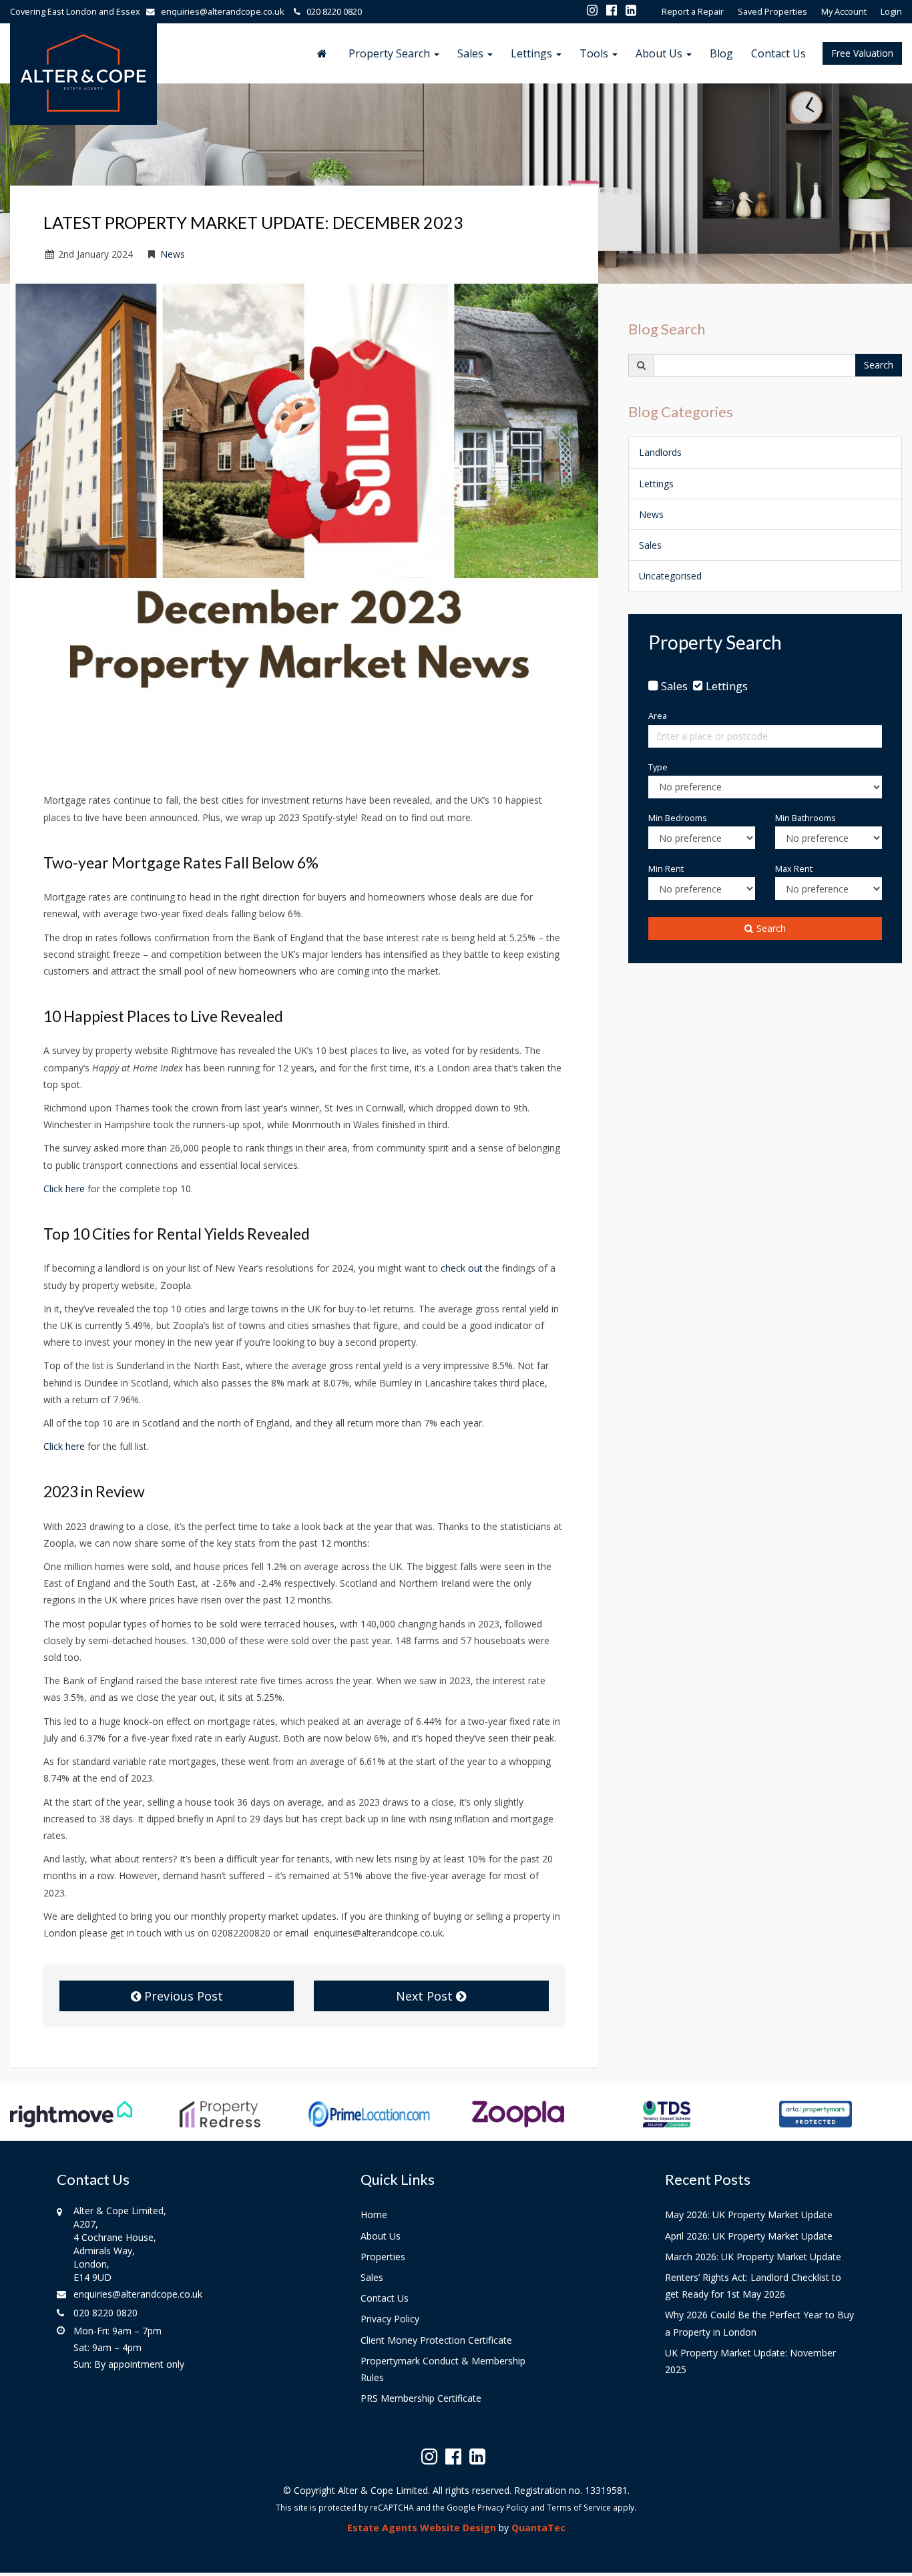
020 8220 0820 (331, 12)
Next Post (426, 1996)
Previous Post (182, 1996)
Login (891, 12)
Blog (721, 53)
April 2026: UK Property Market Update (749, 2236)
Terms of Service (579, 2507)
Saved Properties (772, 12)
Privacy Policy (390, 2319)
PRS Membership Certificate (421, 2398)
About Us (660, 53)
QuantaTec (538, 2528)
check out (463, 1268)
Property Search (391, 53)
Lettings (533, 53)
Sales (472, 53)
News (173, 254)
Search (879, 365)
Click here (65, 1189)
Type (658, 767)
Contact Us (778, 53)
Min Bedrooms (678, 818)
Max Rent (794, 869)
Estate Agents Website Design (422, 2528)
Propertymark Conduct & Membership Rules (443, 2369)
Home (374, 2215)
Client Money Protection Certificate (436, 2340)
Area (658, 716)
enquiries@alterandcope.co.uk (222, 12)
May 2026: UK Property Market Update (749, 2215)
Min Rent (666, 869)
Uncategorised (670, 576)
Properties (383, 2257)
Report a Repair (693, 12)
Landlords (660, 452)
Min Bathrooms (806, 818)
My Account (844, 12)
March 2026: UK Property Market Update (753, 2257)
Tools (595, 53)
